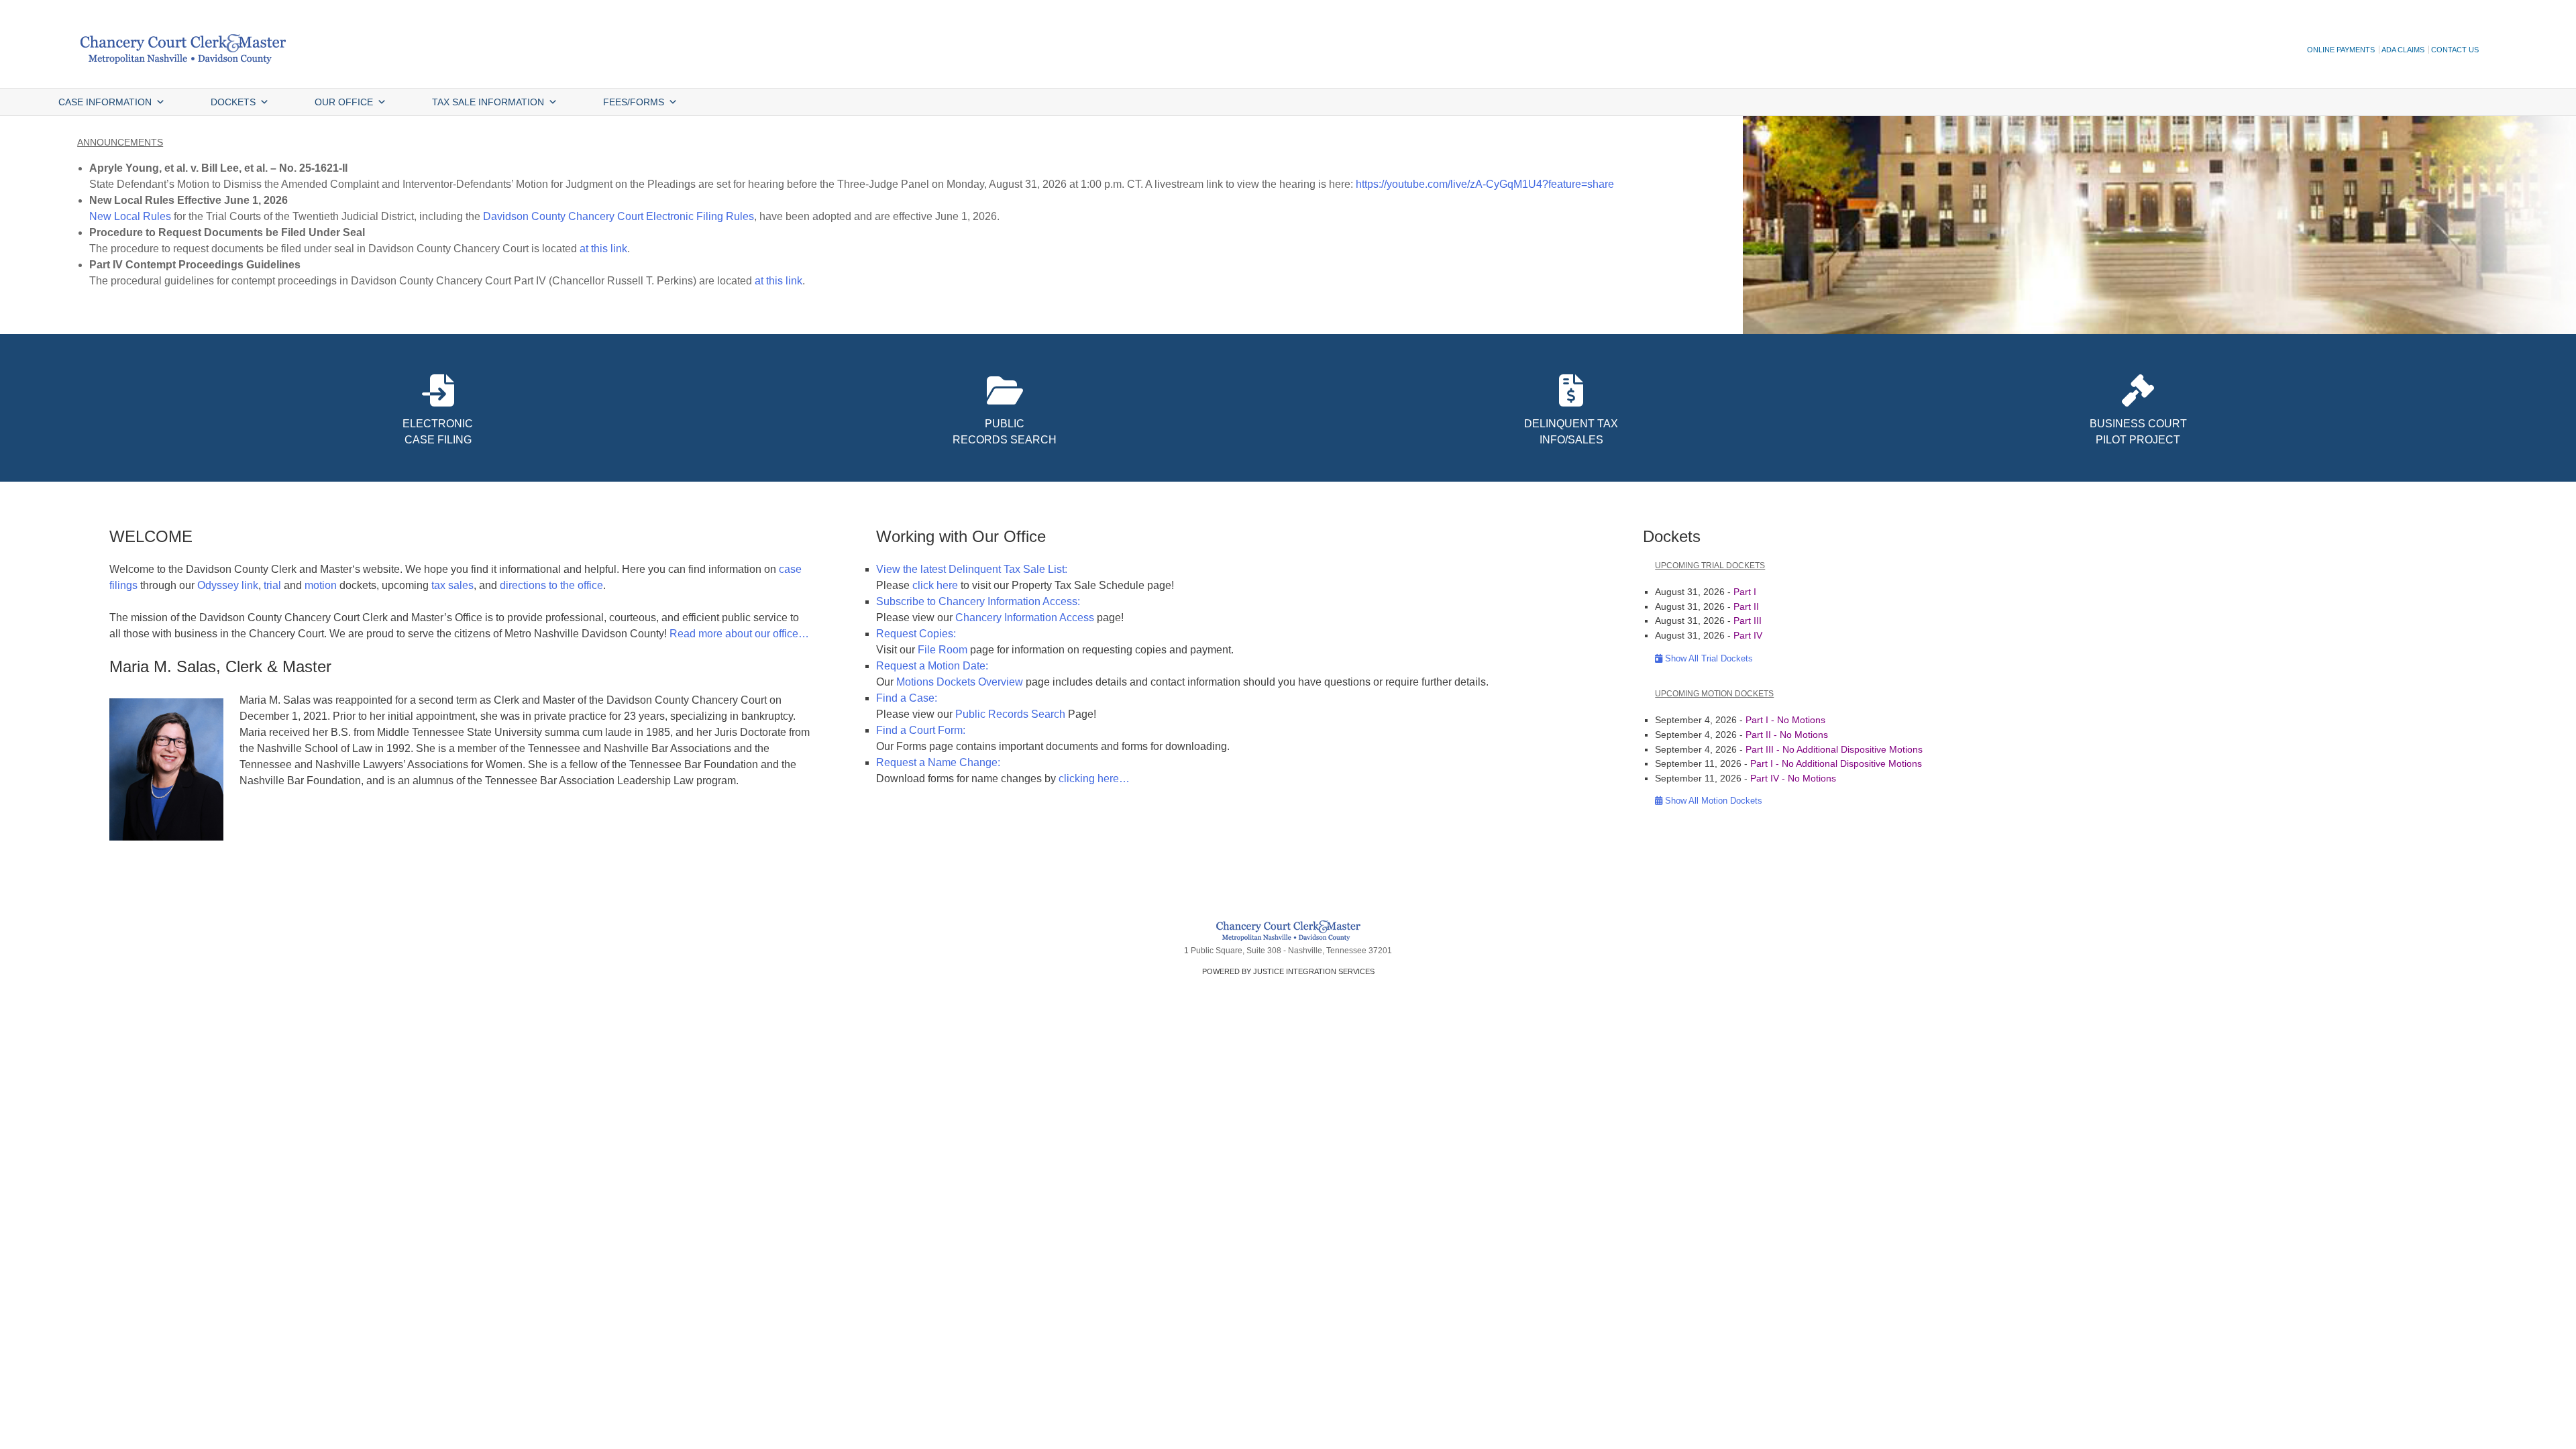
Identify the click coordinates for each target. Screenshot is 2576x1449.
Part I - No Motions (1785, 720)
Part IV (1748, 635)
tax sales (452, 585)
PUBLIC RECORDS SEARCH (1005, 432)
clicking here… (1094, 779)
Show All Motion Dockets (1712, 801)
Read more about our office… (739, 634)
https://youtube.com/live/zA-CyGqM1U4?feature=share (1485, 184)
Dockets (233, 102)
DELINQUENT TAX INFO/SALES (1571, 432)
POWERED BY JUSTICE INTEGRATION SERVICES (1288, 971)
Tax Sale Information (488, 102)
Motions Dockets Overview (960, 682)
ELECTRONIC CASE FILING (438, 432)
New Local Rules (130, 216)
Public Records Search (1010, 714)
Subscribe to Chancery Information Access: (978, 601)
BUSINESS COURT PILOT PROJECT (2138, 432)
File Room (943, 650)
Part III (1748, 621)
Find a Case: (907, 698)
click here (935, 585)
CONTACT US (2455, 50)
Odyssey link (228, 585)
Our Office (344, 102)
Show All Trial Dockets (1708, 658)
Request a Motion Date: (932, 666)
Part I (1745, 592)
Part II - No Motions (1787, 735)
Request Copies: (916, 634)
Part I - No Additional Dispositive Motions (1836, 763)
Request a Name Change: (938, 762)
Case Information (105, 102)
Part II (1746, 606)
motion (321, 585)
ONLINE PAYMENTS (2341, 50)
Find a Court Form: (921, 730)
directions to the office (551, 585)
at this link (603, 249)
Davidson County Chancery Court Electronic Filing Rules (619, 216)
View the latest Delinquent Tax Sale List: (972, 569)
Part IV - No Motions (1793, 778)
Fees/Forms (634, 102)
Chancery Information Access (1025, 618)
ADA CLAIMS (2403, 50)
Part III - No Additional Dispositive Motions (1834, 749)
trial (272, 585)
